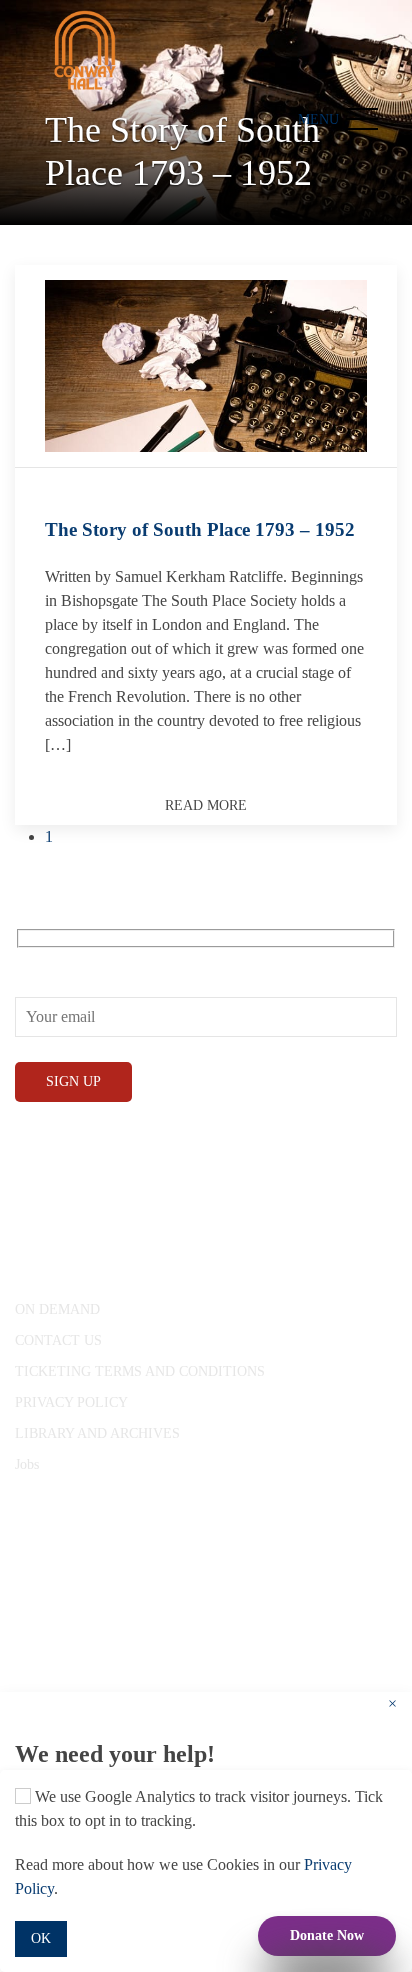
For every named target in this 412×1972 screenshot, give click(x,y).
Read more (206, 805)
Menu (318, 119)
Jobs (27, 1464)
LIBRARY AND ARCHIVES (97, 1433)
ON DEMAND (57, 1309)
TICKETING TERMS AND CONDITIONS (140, 1371)
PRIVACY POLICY (71, 1402)
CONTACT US (58, 1340)
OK (41, 1938)
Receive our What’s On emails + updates (143, 959)
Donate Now (327, 1935)
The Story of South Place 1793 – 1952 (200, 529)
